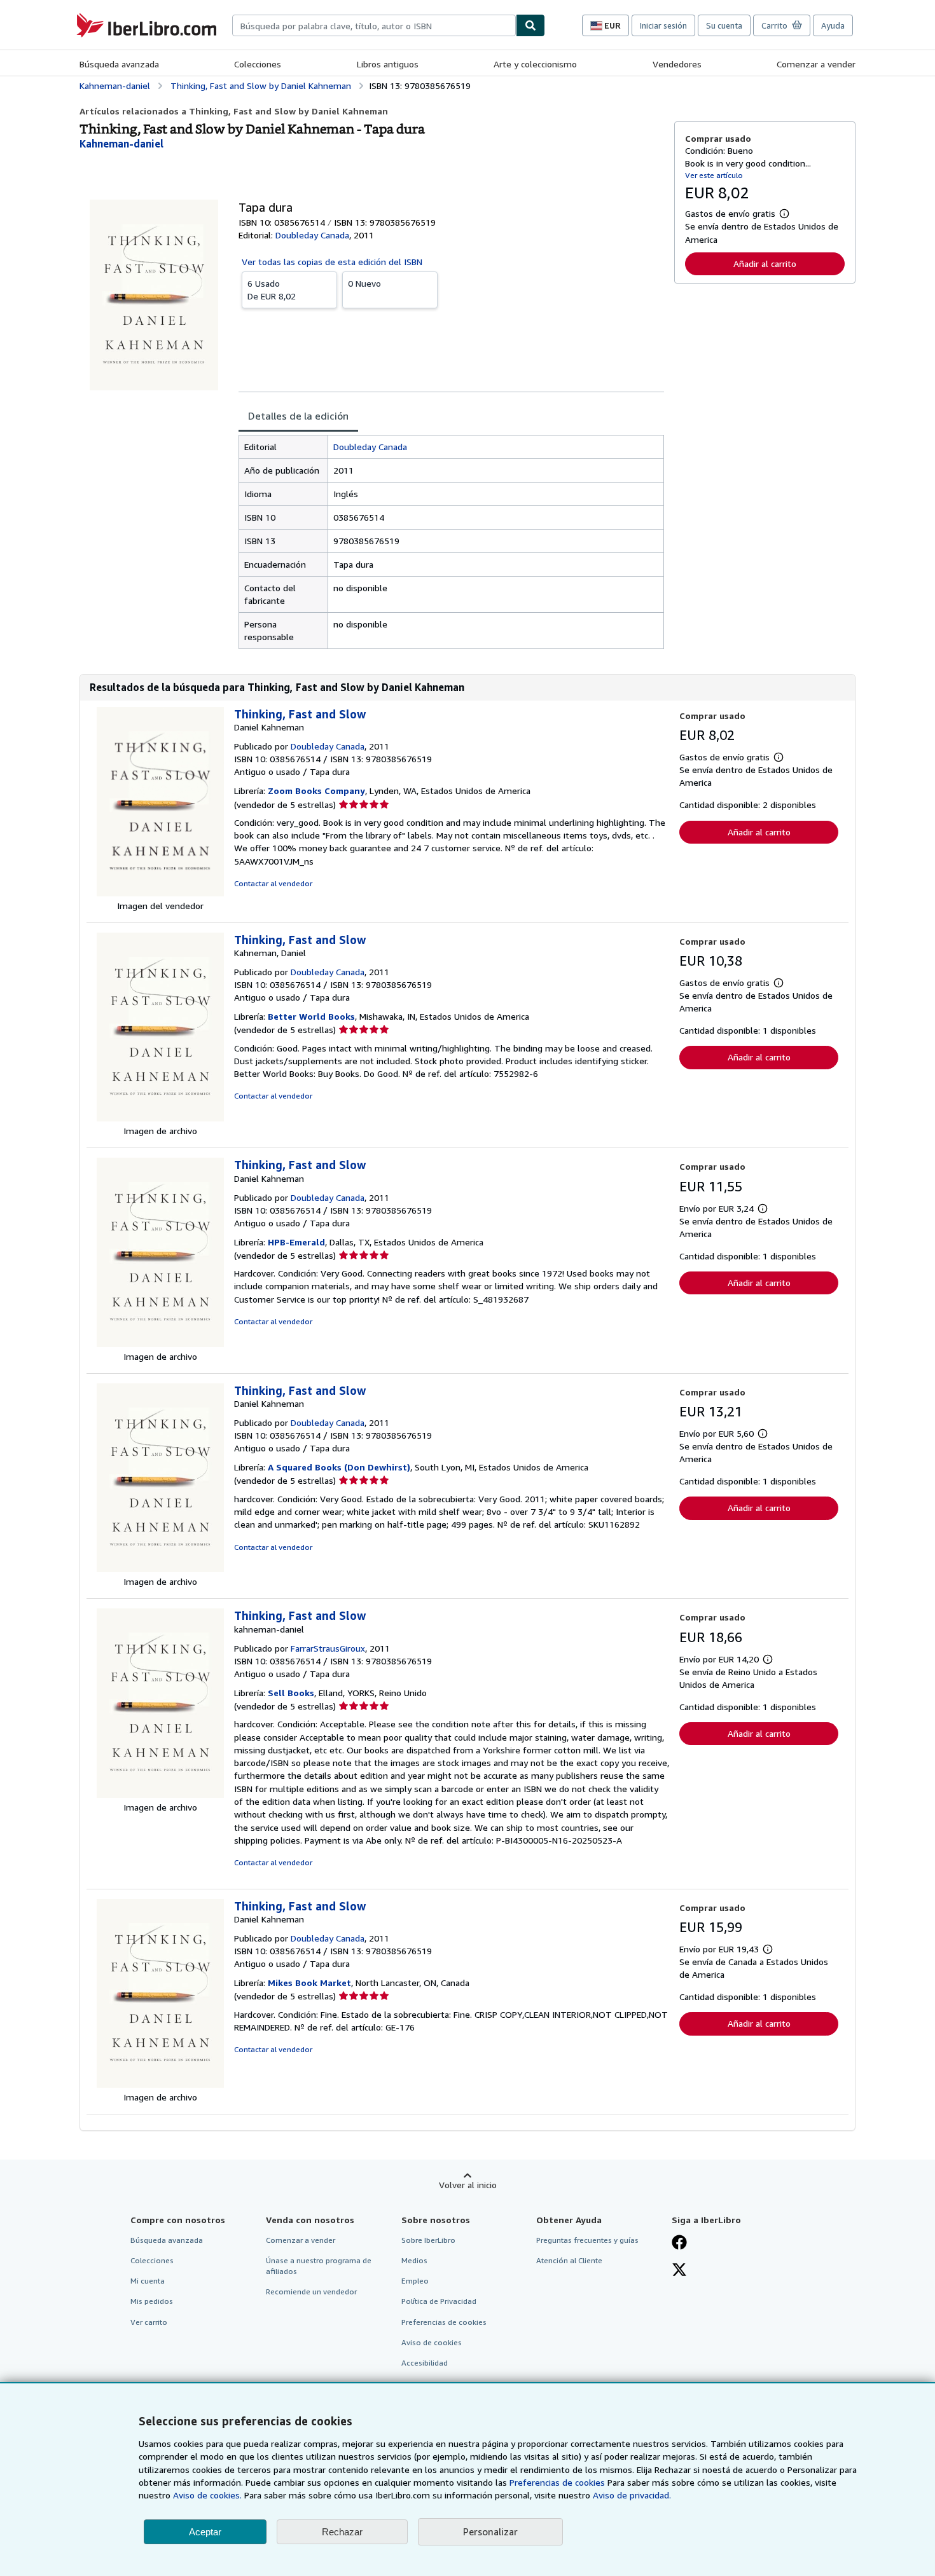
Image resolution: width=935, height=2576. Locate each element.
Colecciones (258, 64)
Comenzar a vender (816, 64)
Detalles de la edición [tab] (298, 416)
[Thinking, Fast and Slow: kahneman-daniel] (160, 1794)
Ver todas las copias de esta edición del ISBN (332, 262)
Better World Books (311, 1016)
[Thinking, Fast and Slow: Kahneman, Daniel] (160, 1118)
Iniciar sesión (663, 25)
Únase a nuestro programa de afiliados (319, 2266)
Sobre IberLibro (428, 2240)
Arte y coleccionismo (535, 64)
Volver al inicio (468, 2185)
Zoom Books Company (316, 791)
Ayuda (833, 25)
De (272, 290)
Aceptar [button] (205, 2532)
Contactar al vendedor (273, 883)
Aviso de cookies (432, 2342)
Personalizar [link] (490, 2531)
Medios (414, 2260)
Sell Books (291, 1693)
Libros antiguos (388, 64)
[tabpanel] (451, 542)
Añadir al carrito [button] (765, 264)
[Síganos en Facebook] (679, 2244)
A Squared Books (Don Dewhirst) (339, 1467)
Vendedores (677, 64)
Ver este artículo (714, 175)
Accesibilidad (425, 2363)
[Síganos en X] (679, 2271)
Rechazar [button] (342, 2532)
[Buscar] (530, 25)
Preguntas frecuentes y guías (587, 2240)
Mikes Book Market (309, 1983)
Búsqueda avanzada (119, 64)
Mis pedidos (152, 2301)
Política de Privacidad (439, 2301)
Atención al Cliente (569, 2260)
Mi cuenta (148, 2281)
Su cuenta (724, 25)
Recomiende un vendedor (311, 2292)
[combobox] (374, 25)
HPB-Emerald (296, 1242)
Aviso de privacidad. (632, 2495)
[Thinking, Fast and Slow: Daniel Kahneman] (160, 893)
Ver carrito (149, 2322)
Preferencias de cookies (557, 2482)
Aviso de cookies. (207, 2495)
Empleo (415, 2281)
